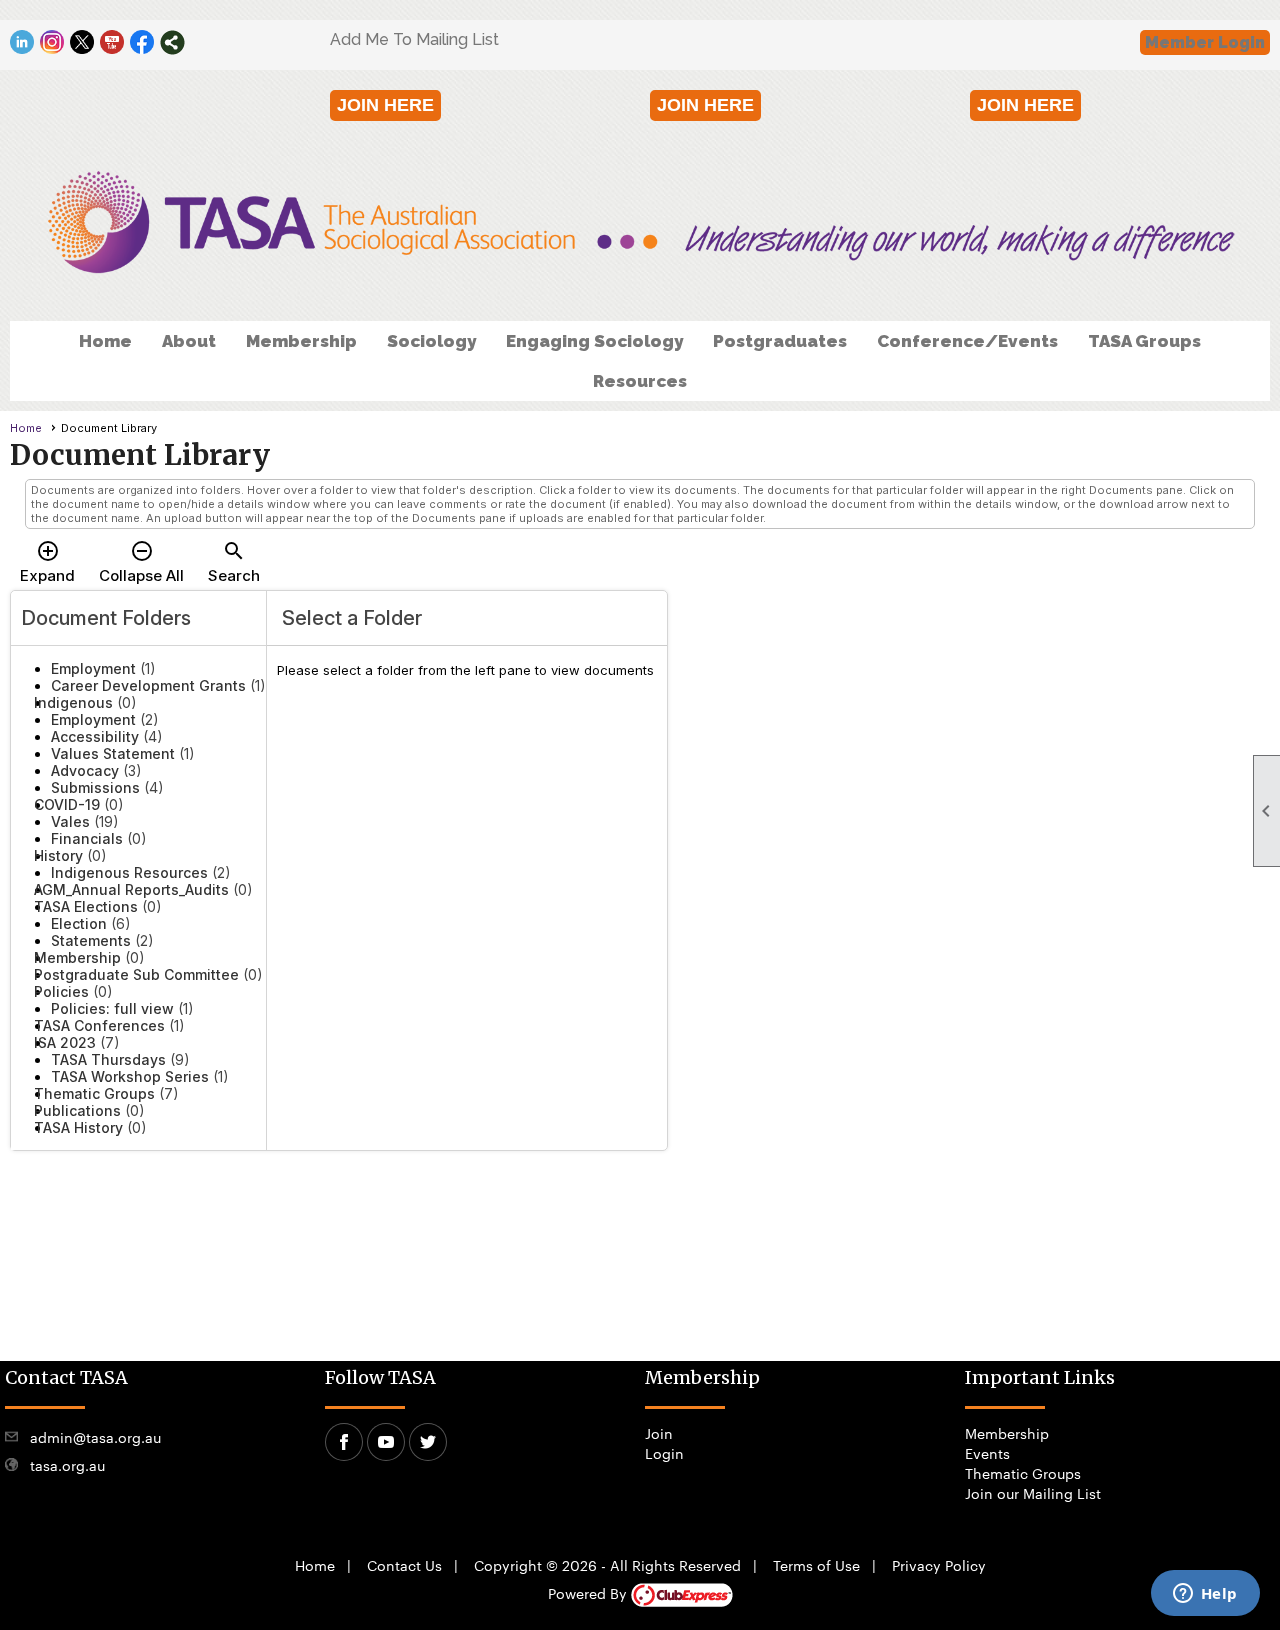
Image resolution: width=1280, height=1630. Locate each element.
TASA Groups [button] (1144, 341)
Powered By (589, 1593)
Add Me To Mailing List (414, 39)
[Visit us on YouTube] (112, 42)
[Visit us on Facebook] (142, 42)
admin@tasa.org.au (95, 1437)
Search (234, 562)
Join (659, 1433)
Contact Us (404, 1565)
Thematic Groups (1023, 1473)
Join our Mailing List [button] (1033, 1493)
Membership (1007, 1433)
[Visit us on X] (82, 42)
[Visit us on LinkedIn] (22, 42)
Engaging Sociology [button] (594, 341)
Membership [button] (301, 341)
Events (987, 1453)
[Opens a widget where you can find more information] (1205, 1595)
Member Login (1205, 42)
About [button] (189, 341)
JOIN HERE (385, 105)
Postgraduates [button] (780, 341)
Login (664, 1453)
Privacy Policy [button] (939, 1565)
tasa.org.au (67, 1465)
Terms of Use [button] (816, 1565)
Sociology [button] (431, 341)
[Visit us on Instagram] (52, 42)
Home (105, 341)
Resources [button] (640, 381)
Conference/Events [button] (967, 341)
